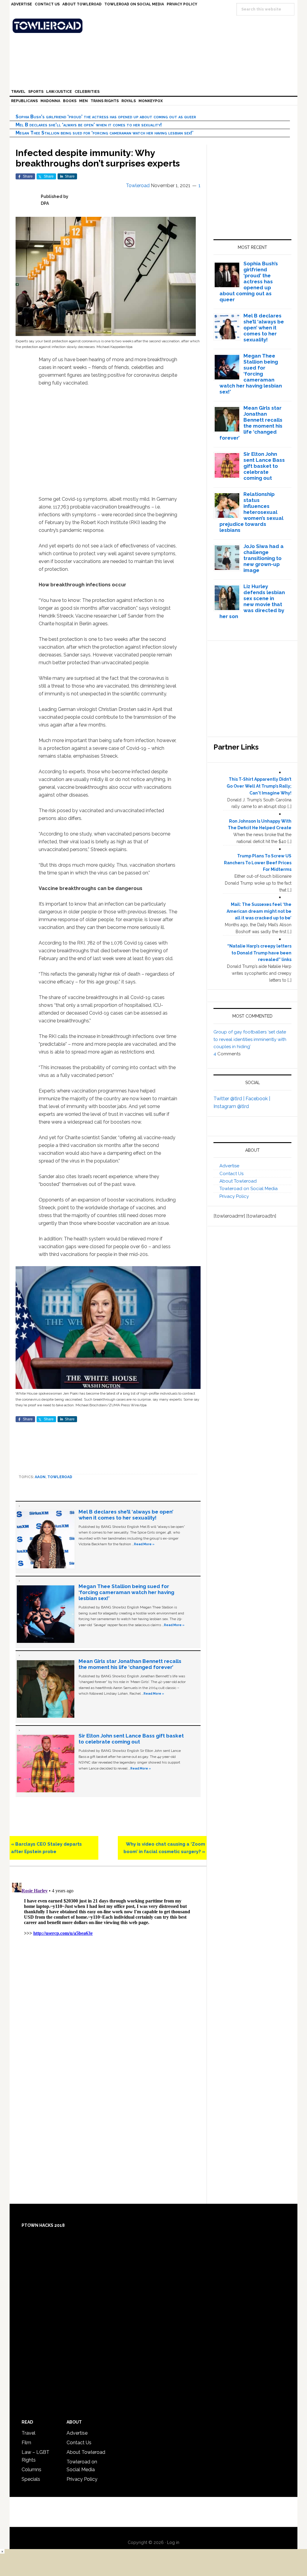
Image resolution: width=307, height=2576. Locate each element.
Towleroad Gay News (155, 26)
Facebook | (258, 1099)
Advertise (229, 1166)
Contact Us (231, 1174)
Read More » (144, 1544)
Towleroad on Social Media (249, 1189)
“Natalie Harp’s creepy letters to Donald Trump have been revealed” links (259, 953)
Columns (31, 2470)
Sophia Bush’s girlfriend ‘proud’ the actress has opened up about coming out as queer (106, 117)
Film (26, 2443)
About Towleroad (238, 1181)
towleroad (60, 1477)
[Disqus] (108, 1955)
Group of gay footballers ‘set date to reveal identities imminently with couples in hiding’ (250, 1039)
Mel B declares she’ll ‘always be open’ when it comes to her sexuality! (89, 125)
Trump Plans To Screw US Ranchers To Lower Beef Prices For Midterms (258, 863)
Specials (31, 2479)
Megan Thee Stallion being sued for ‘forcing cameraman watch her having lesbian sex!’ (104, 133)
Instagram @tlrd (231, 1106)
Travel (28, 2433)
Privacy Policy (234, 1196)
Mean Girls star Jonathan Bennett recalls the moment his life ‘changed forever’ (130, 1664)
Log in (173, 2542)
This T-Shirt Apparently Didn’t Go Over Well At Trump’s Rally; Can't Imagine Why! (259, 786)
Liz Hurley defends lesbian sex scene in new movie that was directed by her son (252, 601)
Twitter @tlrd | (230, 1099)
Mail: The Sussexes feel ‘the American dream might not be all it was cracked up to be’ (259, 911)
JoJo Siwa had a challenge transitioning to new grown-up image (264, 558)
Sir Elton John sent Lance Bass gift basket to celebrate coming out (131, 1739)
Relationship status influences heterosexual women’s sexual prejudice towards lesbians (252, 512)
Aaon (40, 1477)
